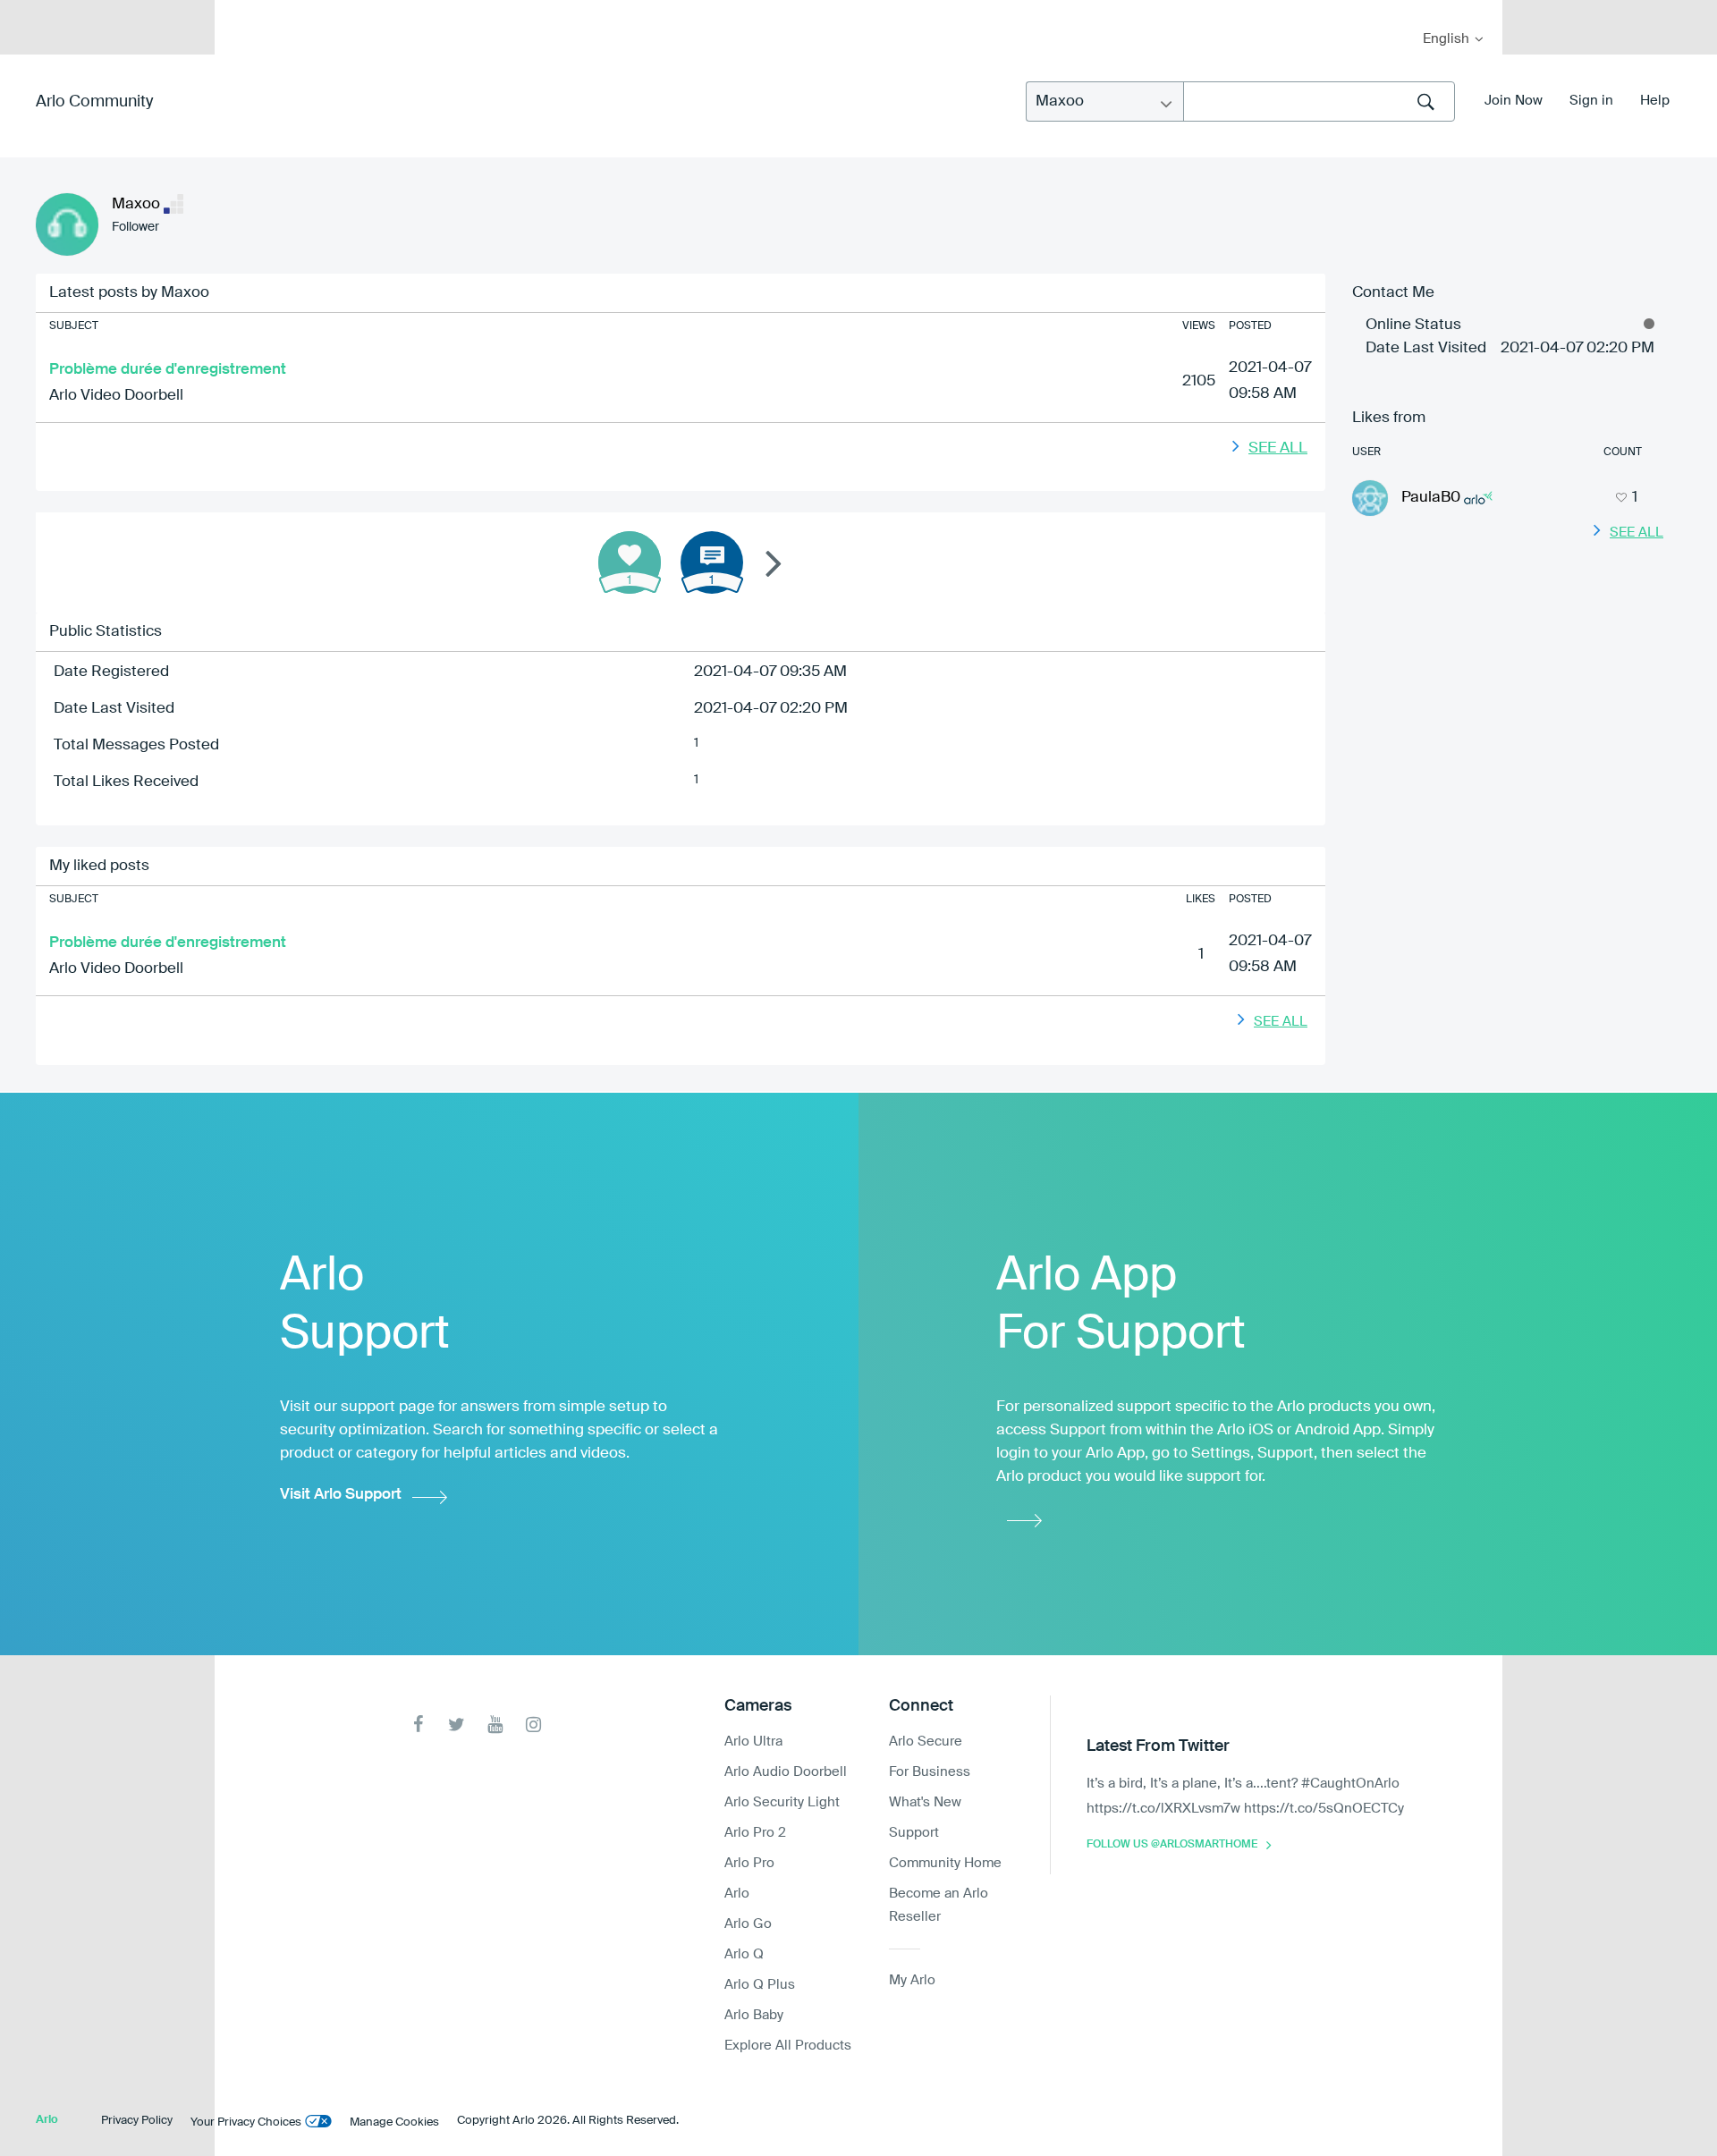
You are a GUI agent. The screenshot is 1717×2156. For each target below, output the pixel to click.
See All (1278, 448)
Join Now (1514, 101)
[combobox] (1319, 101)
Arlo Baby (754, 2015)
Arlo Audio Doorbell (786, 1772)
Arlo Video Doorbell (116, 396)
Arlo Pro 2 (755, 1833)
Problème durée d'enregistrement (168, 370)
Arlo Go (748, 1924)
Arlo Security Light (782, 1802)
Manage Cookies (394, 2122)
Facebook (418, 1725)
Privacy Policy (137, 2121)
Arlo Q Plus (760, 1985)
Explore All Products (788, 2046)
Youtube (495, 1725)
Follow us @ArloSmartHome (1172, 1845)
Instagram (533, 1725)
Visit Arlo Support (341, 1495)
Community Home (945, 1863)
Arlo (737, 1894)
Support (914, 1833)
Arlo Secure (926, 1742)
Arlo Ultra (753, 1742)
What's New (925, 1802)
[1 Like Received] (630, 562)
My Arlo (241, 11)
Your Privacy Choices (246, 2122)
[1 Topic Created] (712, 562)
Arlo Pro (749, 1863)
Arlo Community (94, 102)
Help (1655, 101)
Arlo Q (744, 1954)
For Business (930, 1772)
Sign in (1591, 101)
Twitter (457, 1725)
